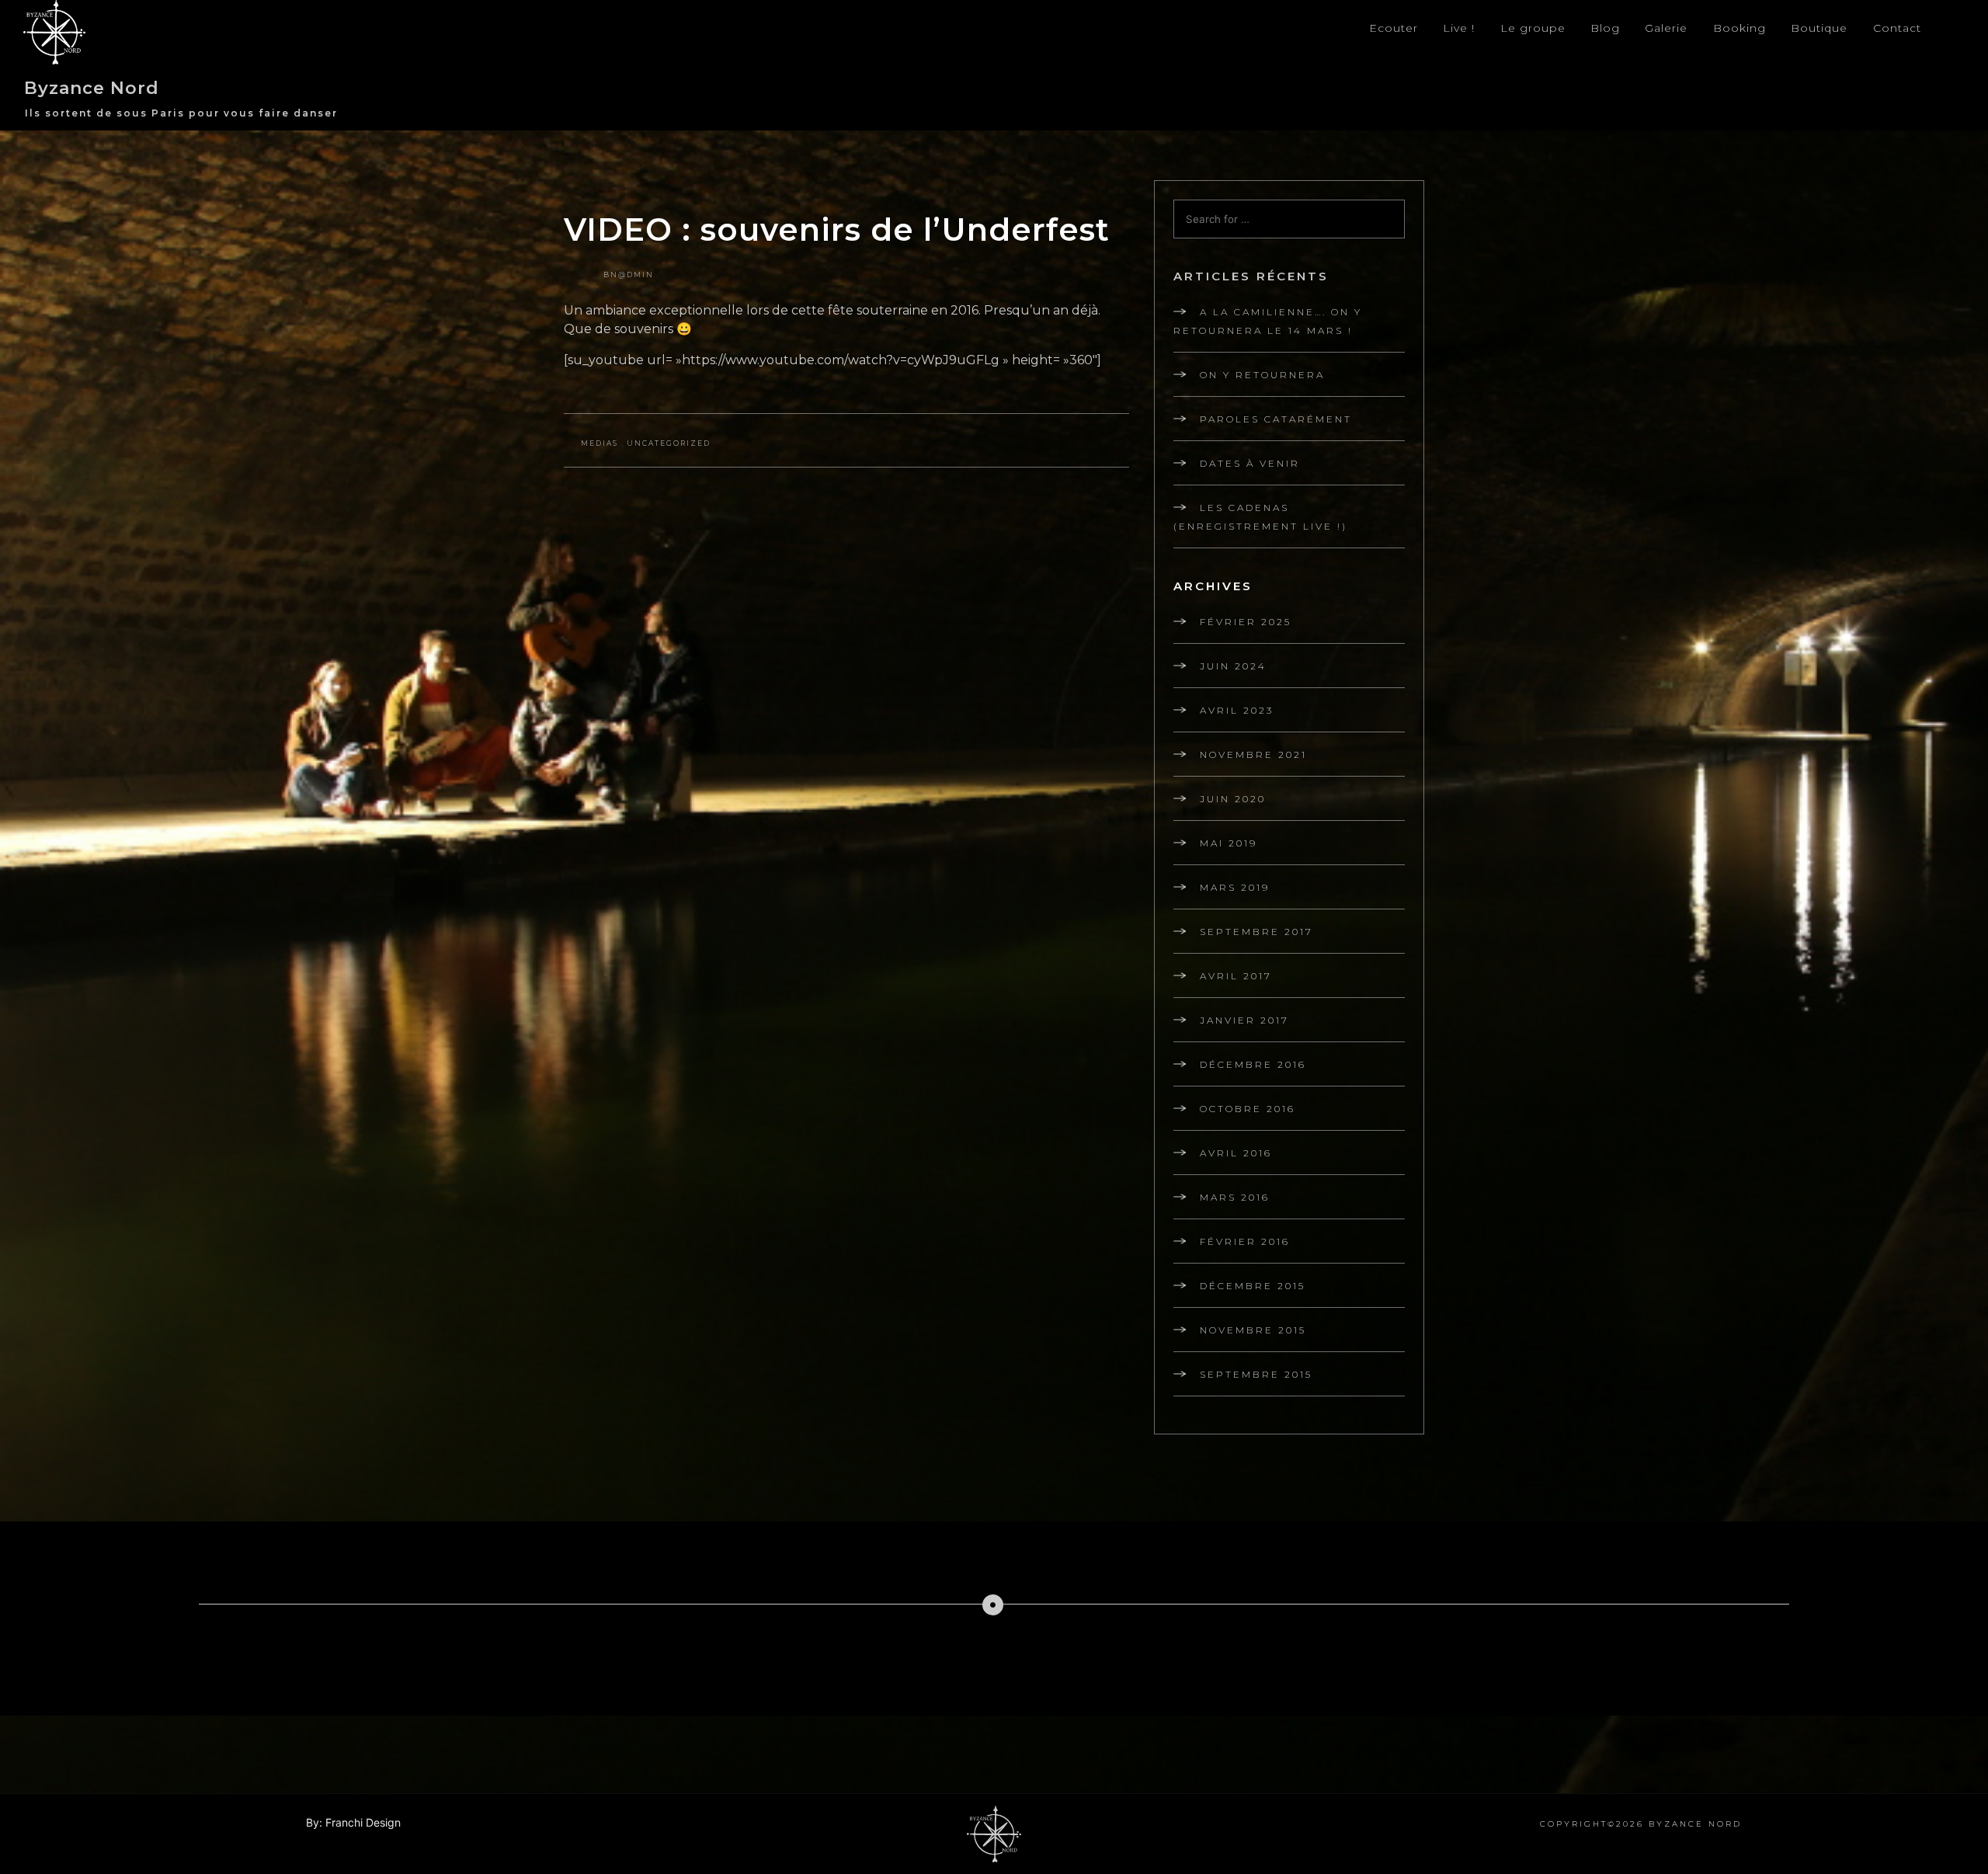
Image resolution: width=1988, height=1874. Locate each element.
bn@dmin (629, 275)
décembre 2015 (1253, 1286)
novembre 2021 (1253, 754)
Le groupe (1533, 28)
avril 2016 (1236, 1153)
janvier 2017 (1244, 1020)
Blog (1605, 28)
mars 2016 (1235, 1197)
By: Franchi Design (353, 1822)
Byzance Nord (92, 88)
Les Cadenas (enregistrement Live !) (1260, 517)
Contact (1897, 28)
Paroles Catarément (1276, 419)
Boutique (1819, 28)
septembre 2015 (1256, 1374)
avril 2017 (1236, 976)
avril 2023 (1237, 710)
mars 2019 (1235, 887)
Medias (600, 443)
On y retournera (1262, 375)
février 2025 (1246, 622)
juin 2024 (1233, 666)
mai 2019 (1229, 843)
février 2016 (1245, 1241)
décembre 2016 (1253, 1064)
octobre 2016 (1248, 1109)
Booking (1739, 28)
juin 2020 (1233, 799)
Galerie (1666, 28)
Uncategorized (669, 443)
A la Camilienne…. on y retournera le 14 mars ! (1268, 321)
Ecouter (1394, 28)
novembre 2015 (1253, 1330)
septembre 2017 (1256, 932)
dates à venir (1250, 463)
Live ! (1459, 28)
